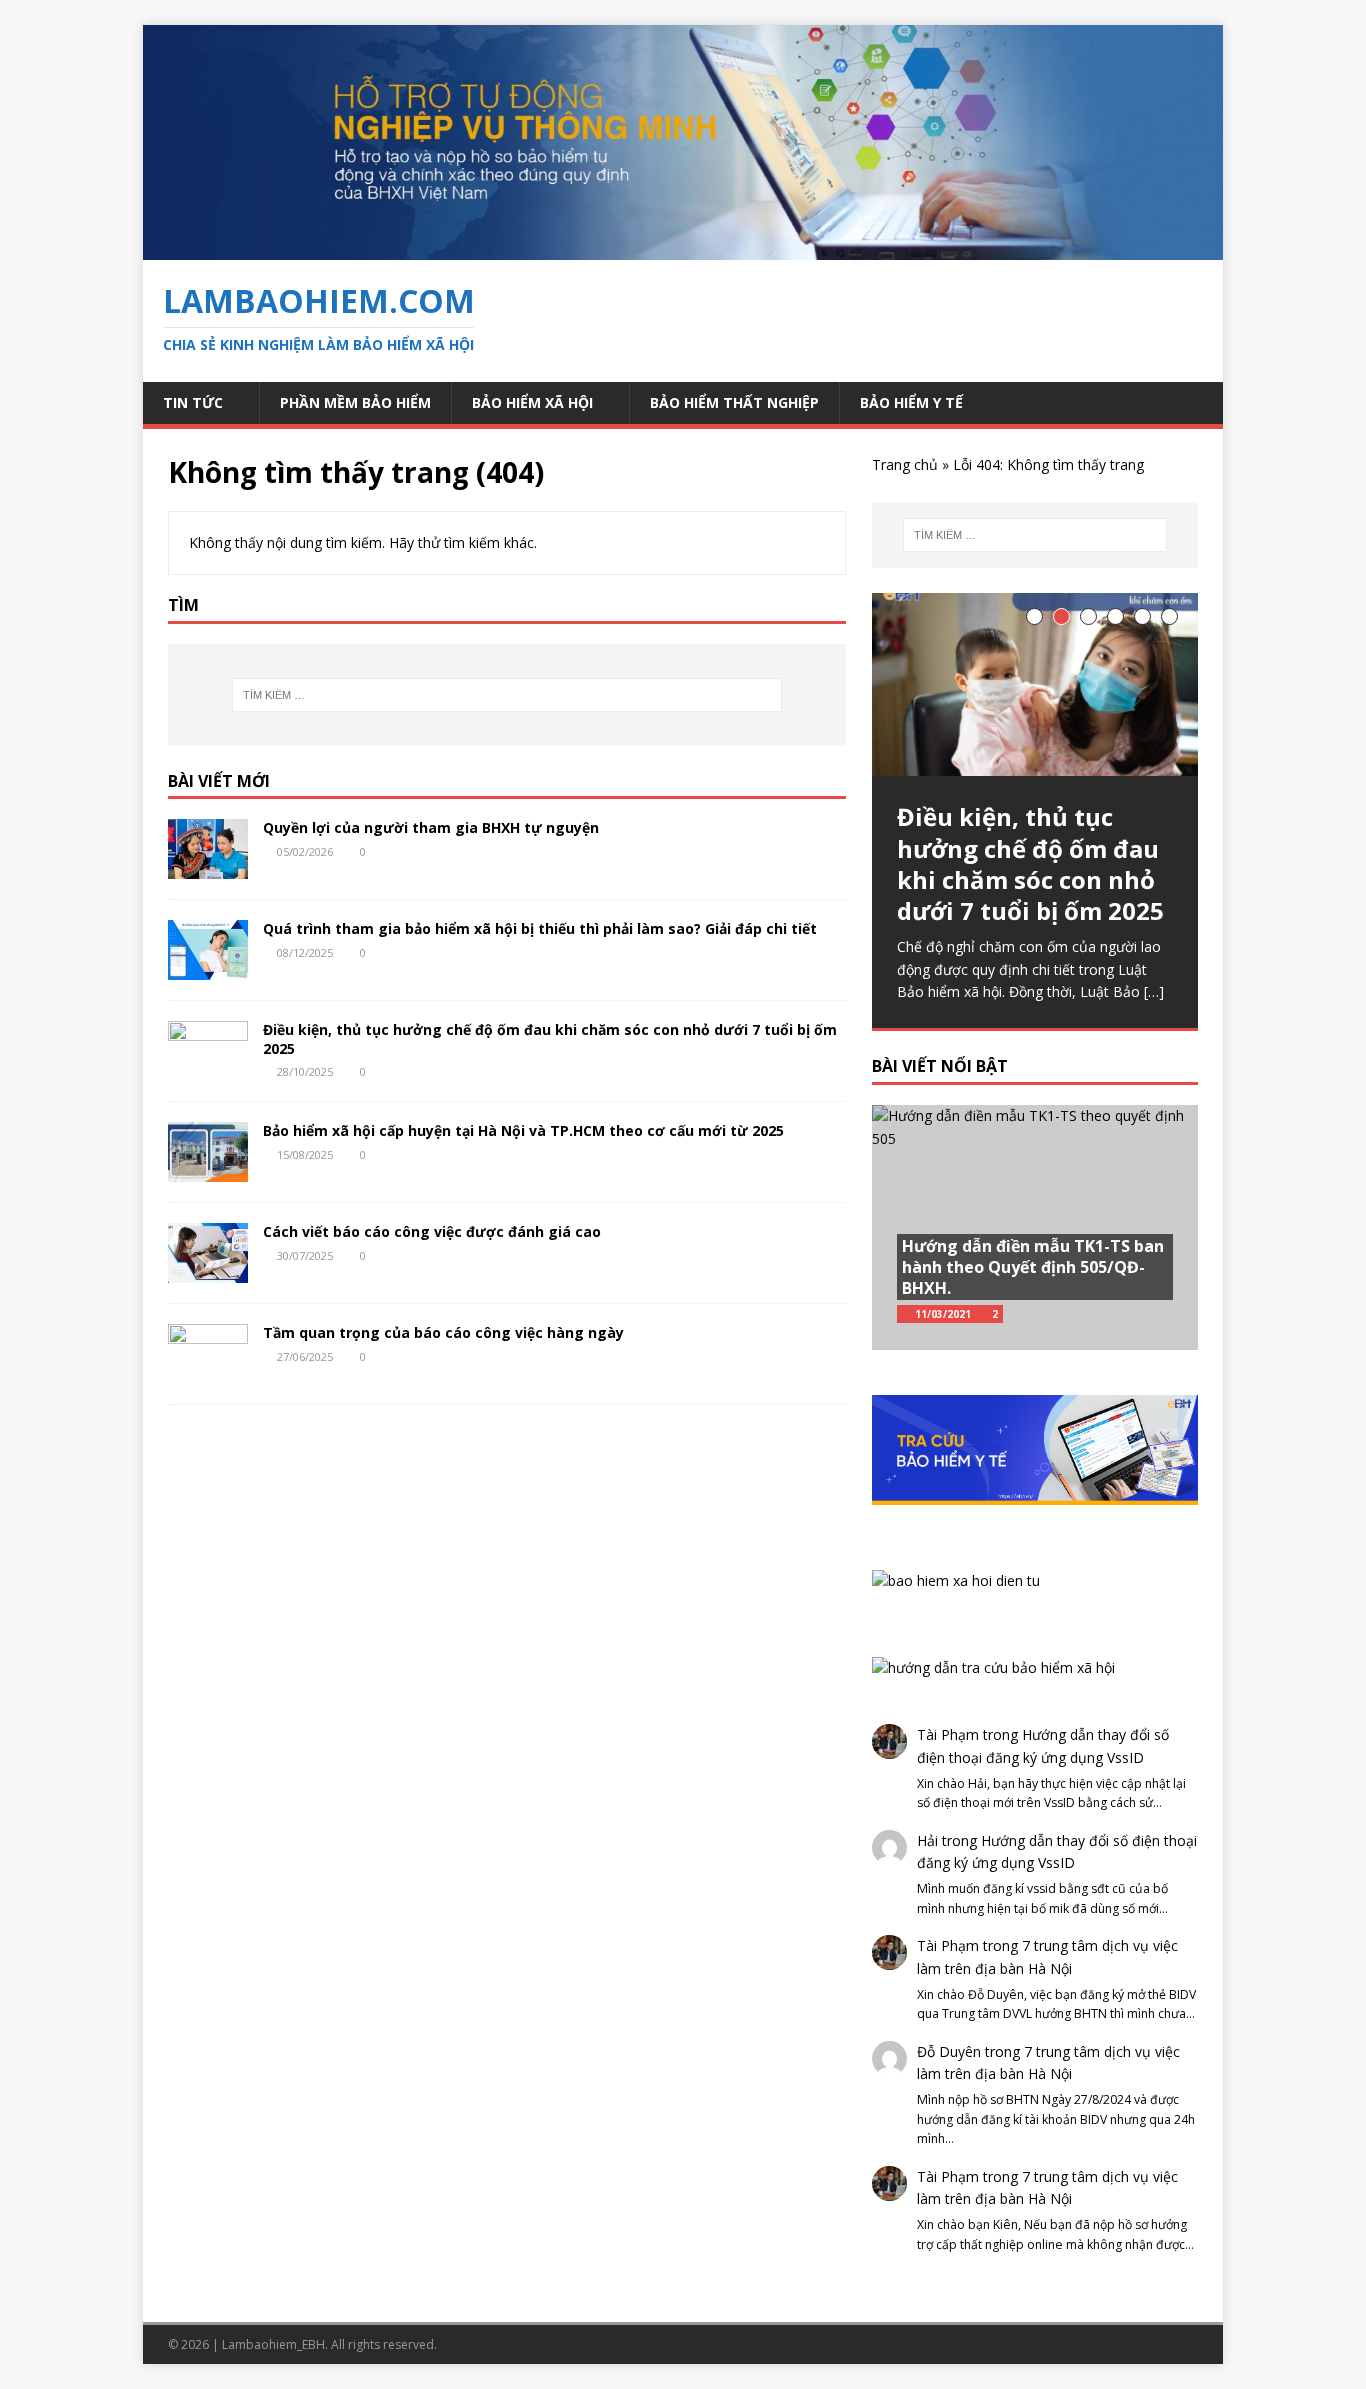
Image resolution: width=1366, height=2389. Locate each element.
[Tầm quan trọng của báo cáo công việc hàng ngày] (208, 1372)
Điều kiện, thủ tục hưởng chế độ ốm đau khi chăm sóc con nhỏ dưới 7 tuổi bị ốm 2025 (550, 1038)
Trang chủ (905, 464)
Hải (927, 1840)
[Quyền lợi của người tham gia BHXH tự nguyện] (208, 867)
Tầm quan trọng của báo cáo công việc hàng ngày (443, 1332)
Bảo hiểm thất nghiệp (734, 402)
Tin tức (193, 402)
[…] (1154, 991)
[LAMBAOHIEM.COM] (683, 248)
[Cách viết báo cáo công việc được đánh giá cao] (208, 1271)
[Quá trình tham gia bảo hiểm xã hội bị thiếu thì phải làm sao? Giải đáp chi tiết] (208, 968)
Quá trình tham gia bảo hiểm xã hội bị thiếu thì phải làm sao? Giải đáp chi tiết (540, 928)
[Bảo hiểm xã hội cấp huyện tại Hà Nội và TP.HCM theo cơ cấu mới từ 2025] (208, 1170)
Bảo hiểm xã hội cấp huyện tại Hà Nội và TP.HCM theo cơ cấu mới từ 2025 (523, 1130)
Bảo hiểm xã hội (532, 402)
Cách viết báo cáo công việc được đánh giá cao (432, 1231)
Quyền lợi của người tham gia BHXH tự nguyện (431, 827)
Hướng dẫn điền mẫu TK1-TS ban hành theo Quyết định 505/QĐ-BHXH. (1033, 1267)
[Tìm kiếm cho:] (507, 695)
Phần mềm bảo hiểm (355, 402)
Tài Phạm (948, 1734)
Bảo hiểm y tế (911, 402)
